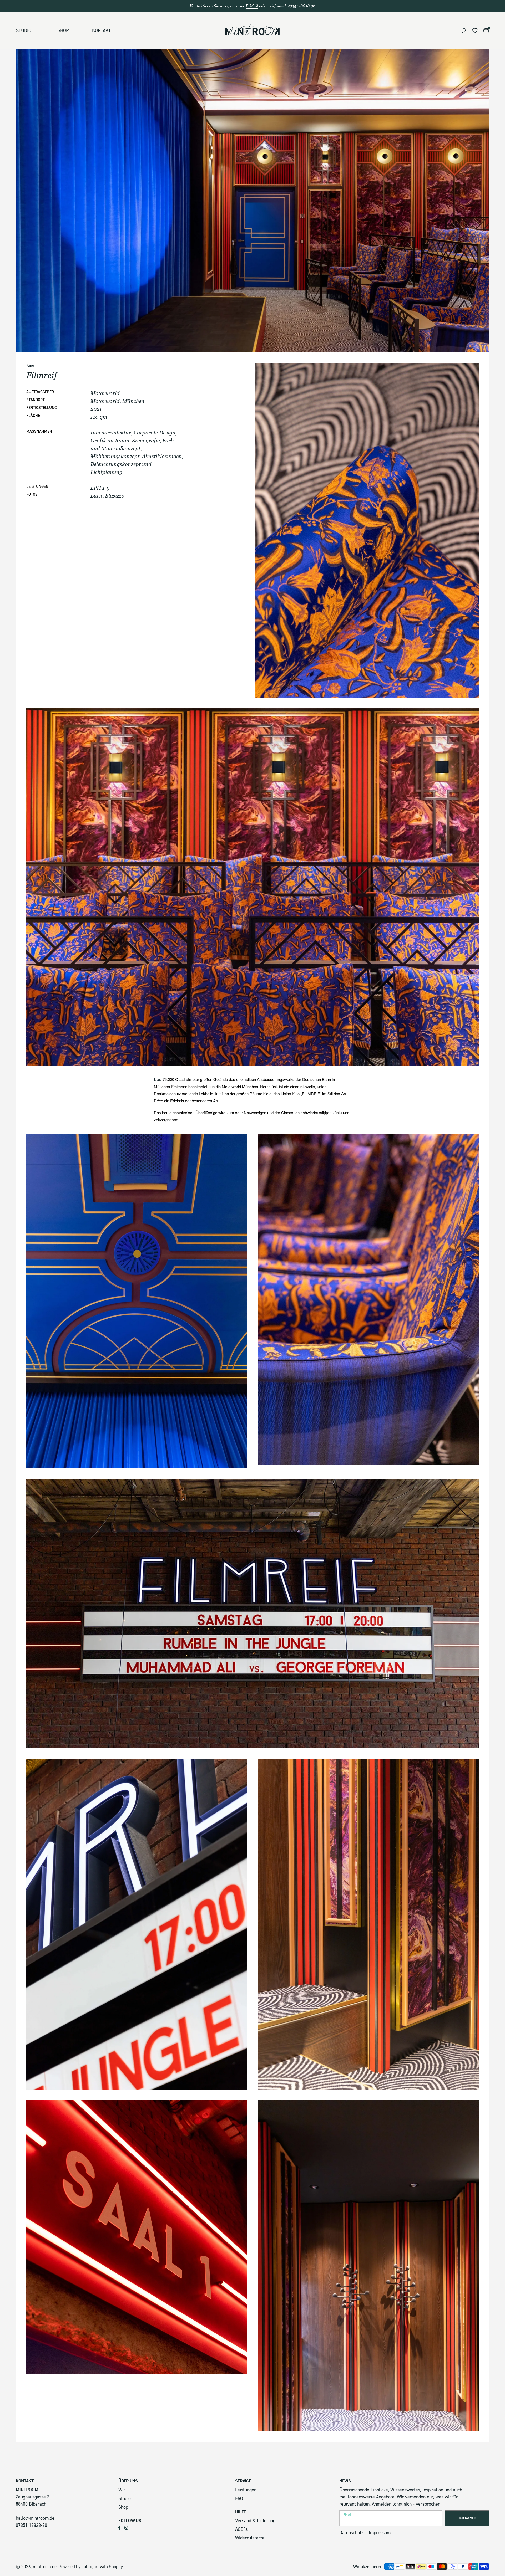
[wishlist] (475, 31)
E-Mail (252, 6)
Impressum (380, 2533)
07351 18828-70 (31, 2525)
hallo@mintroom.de (35, 2518)
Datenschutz (351, 2533)
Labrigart (90, 2567)
